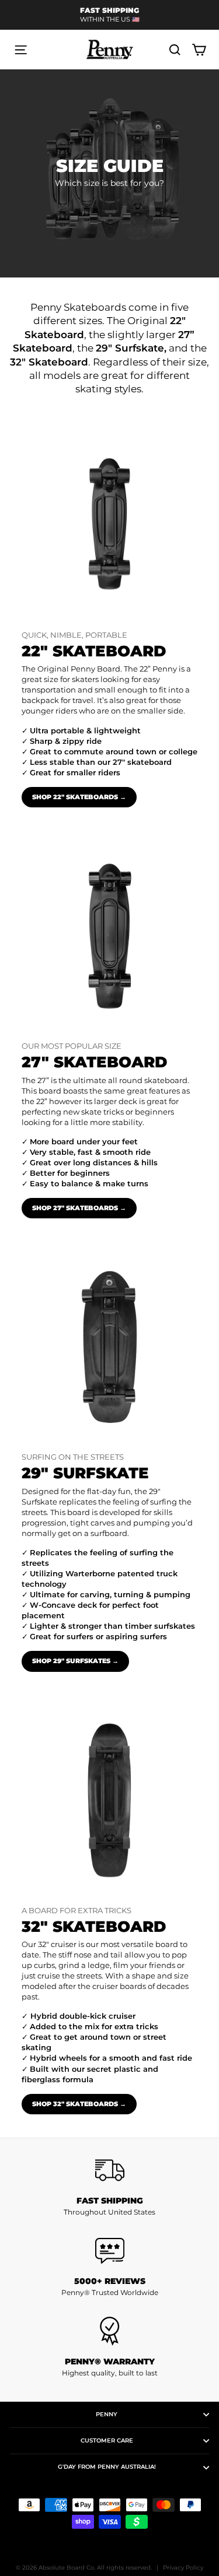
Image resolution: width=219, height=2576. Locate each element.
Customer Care (107, 2440)
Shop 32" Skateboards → (79, 2104)
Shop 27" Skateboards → (79, 1208)
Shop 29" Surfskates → (75, 1661)
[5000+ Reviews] (109, 2251)
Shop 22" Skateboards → (79, 797)
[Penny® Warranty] (109, 2331)
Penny (107, 2414)
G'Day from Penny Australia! (107, 2467)
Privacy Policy (183, 2568)
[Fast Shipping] (109, 2170)
